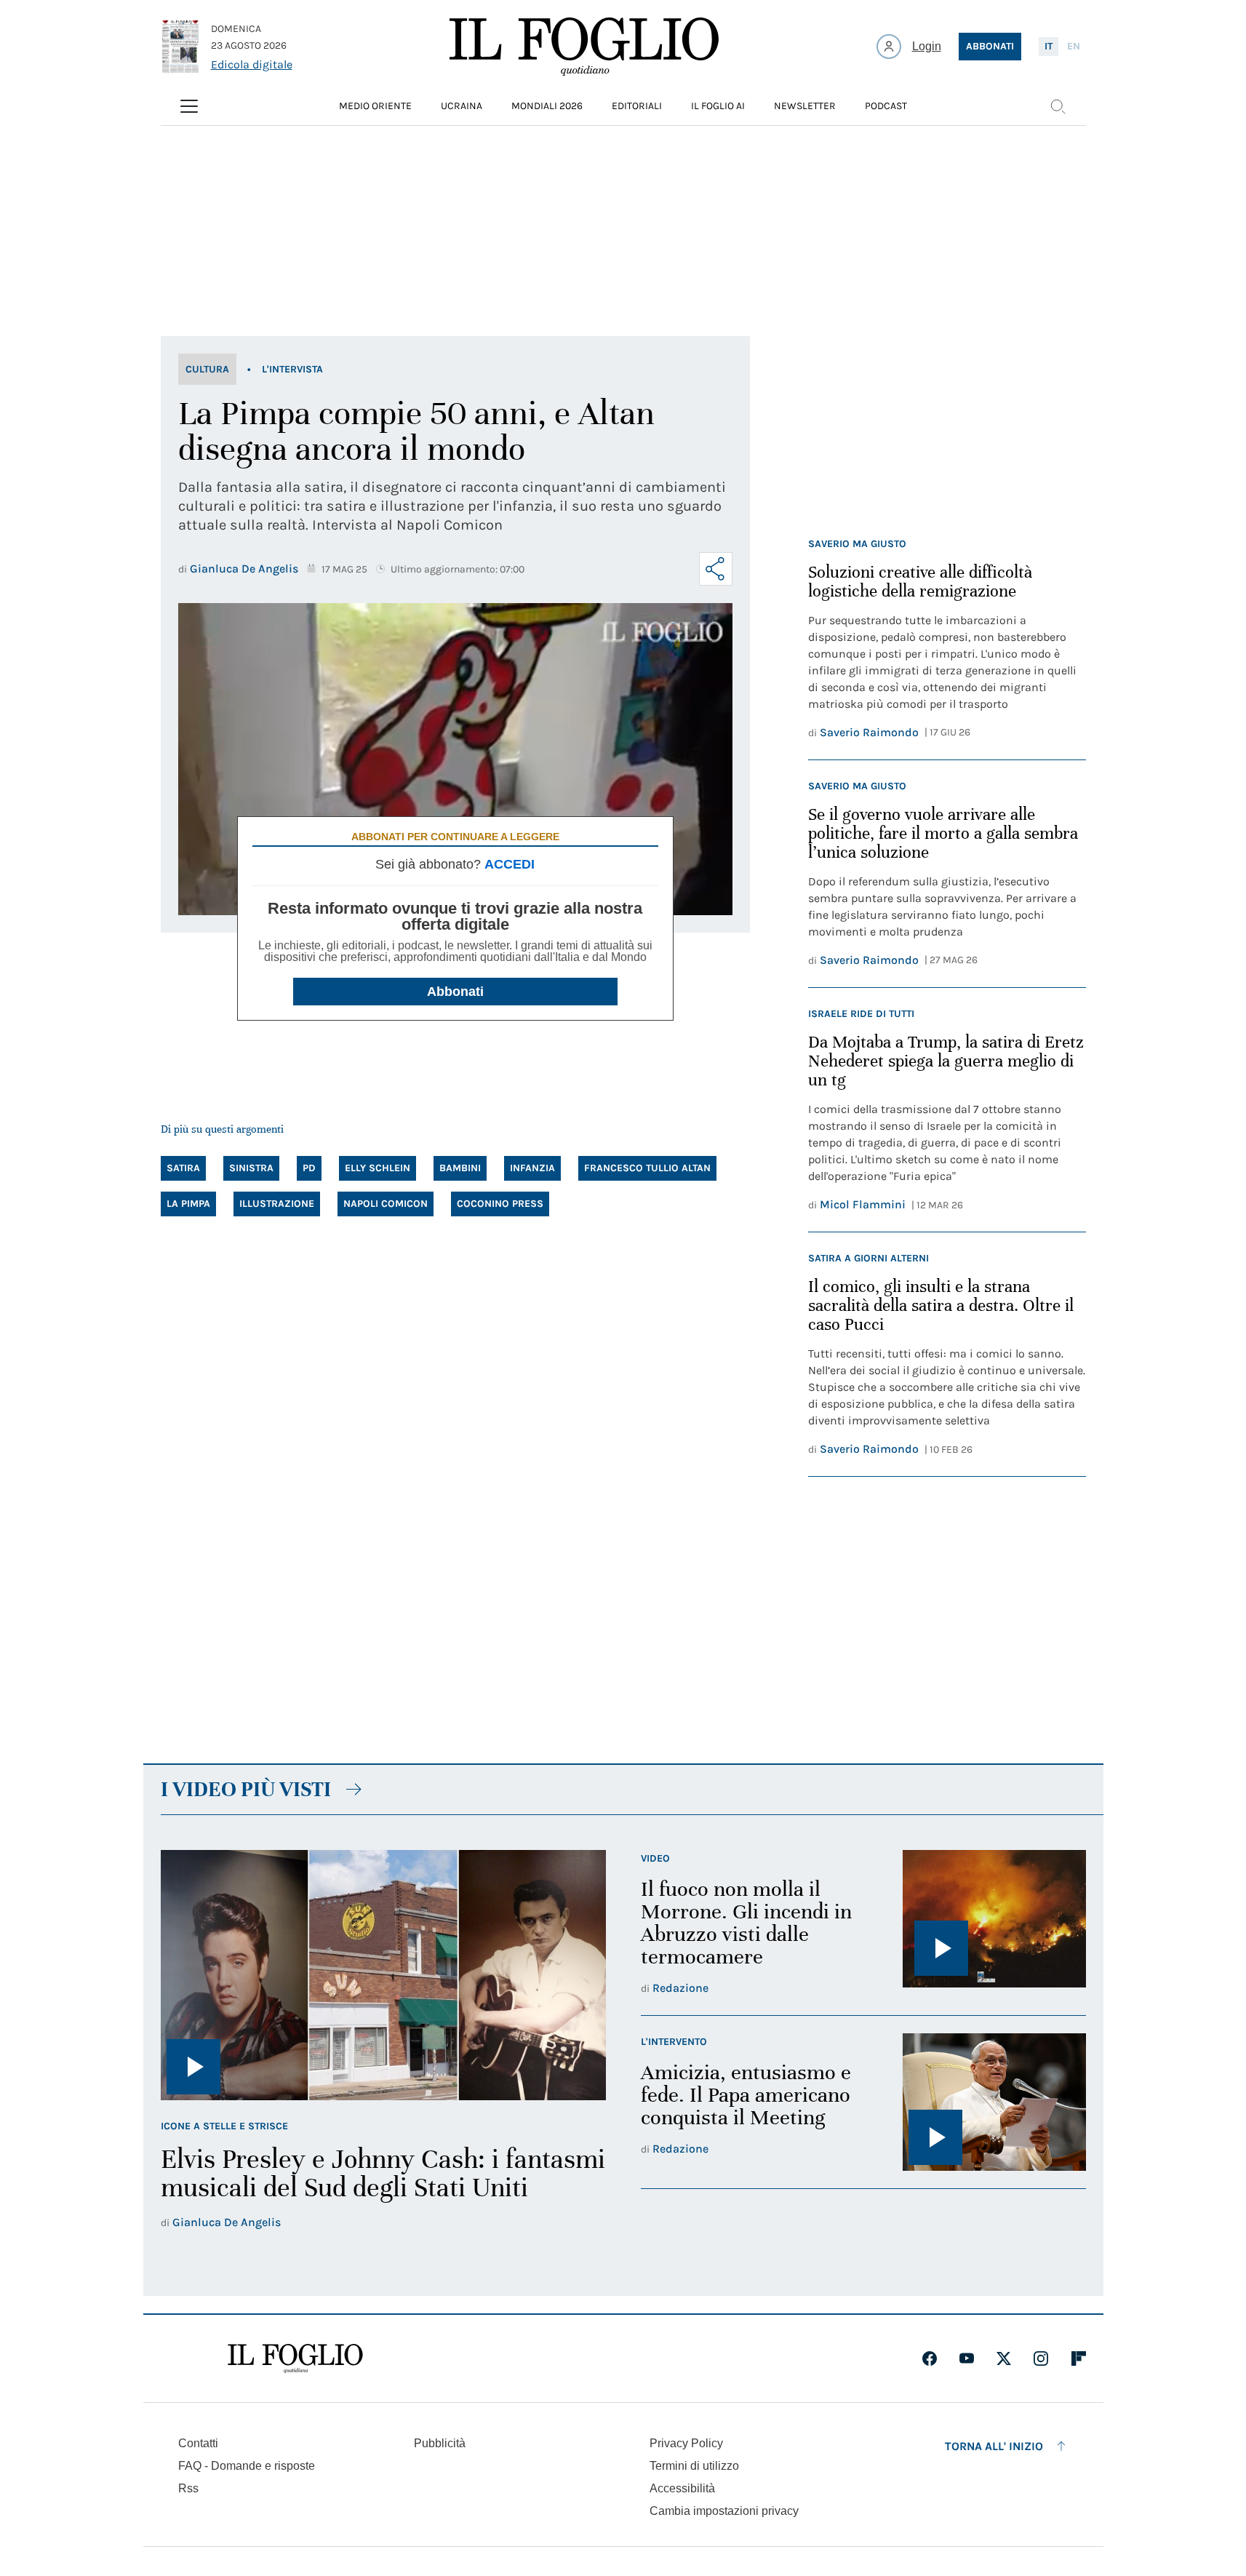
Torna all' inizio (994, 2446)
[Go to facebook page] (930, 2358)
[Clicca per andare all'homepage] (295, 2358)
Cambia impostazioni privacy (724, 2511)
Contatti (198, 2443)
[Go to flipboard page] (1079, 2358)
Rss (188, 2488)
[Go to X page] (1004, 2358)
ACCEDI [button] (510, 864)
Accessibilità (682, 2488)
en (1074, 46)
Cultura (207, 369)
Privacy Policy (686, 2443)
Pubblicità (440, 2443)
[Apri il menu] (189, 106)
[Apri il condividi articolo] (716, 569)
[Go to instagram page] (1041, 2358)
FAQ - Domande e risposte (247, 2466)
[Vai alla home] (584, 47)
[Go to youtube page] (967, 2358)
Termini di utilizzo (694, 2466)
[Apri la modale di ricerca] (1058, 106)
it (1049, 46)
